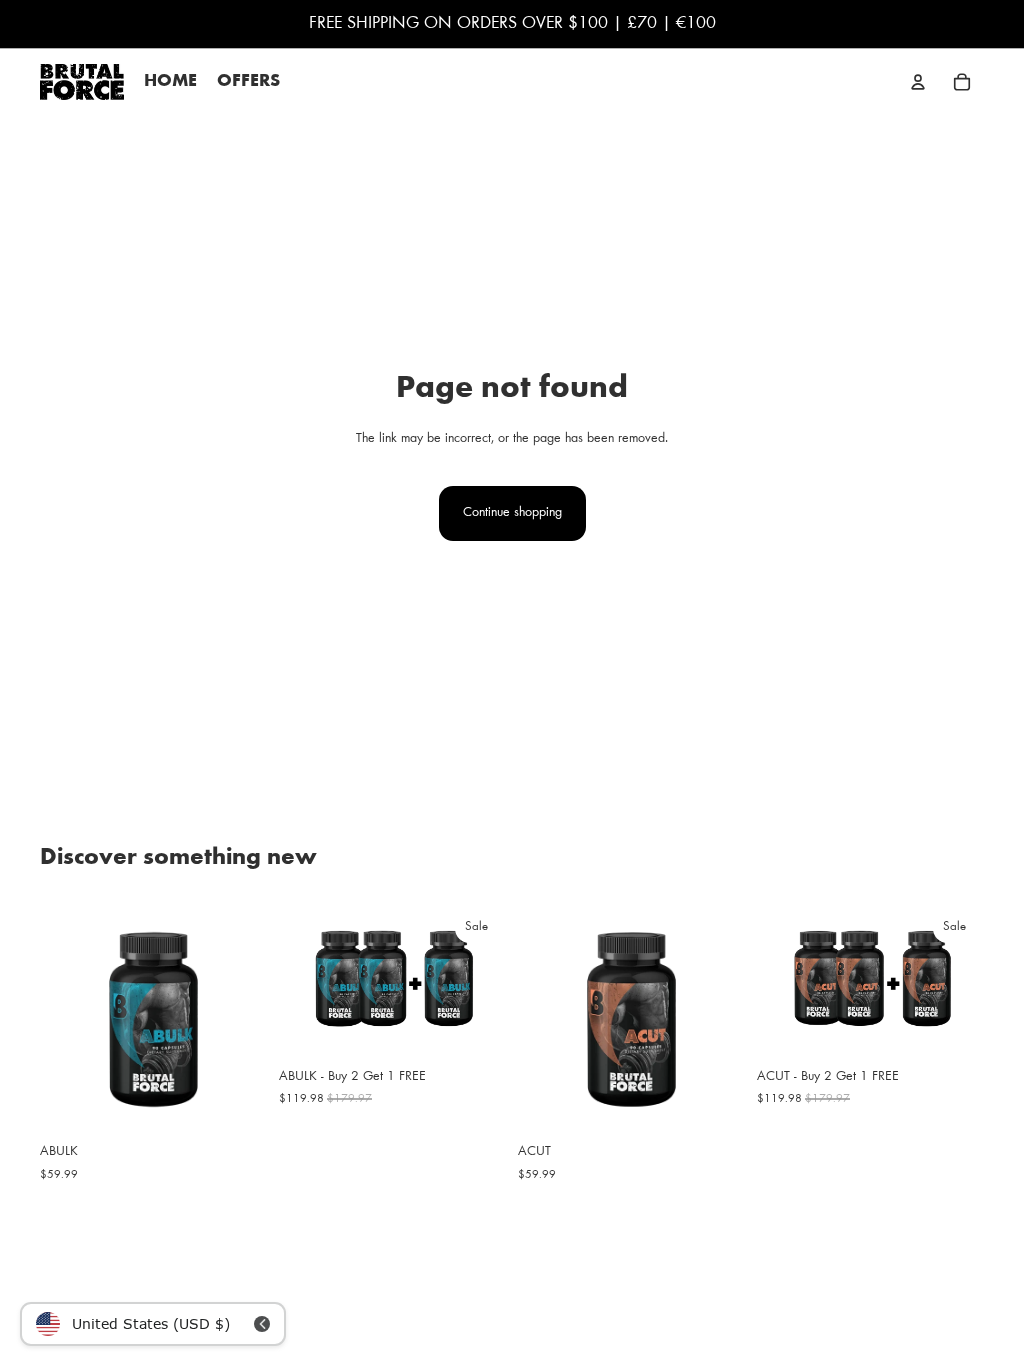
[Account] (918, 82)
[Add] (236, 1103)
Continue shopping (512, 513)
